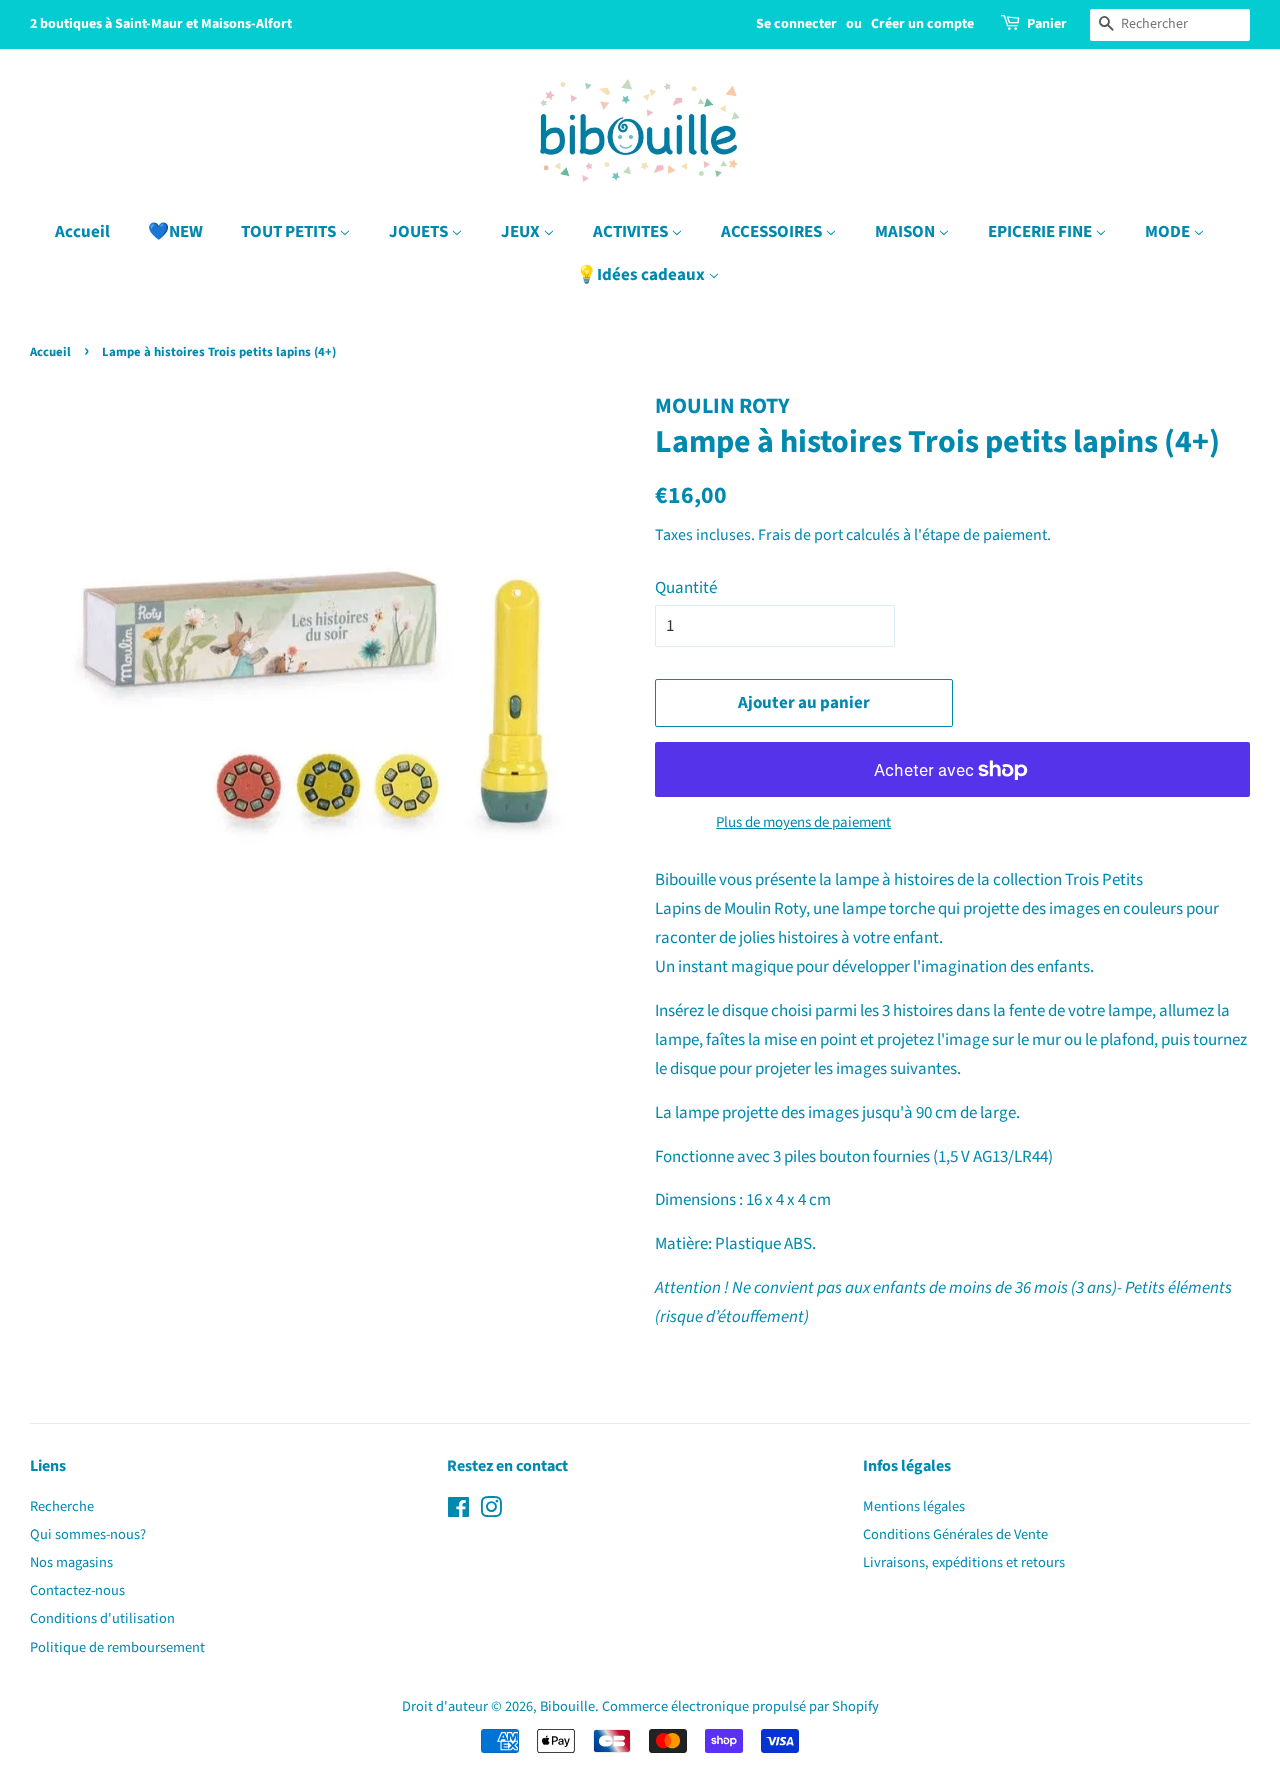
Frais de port (800, 535)
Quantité (686, 588)
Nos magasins (71, 1562)
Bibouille (567, 1706)
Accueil (82, 232)
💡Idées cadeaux (642, 275)
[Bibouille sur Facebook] (458, 1511)
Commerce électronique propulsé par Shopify (740, 1706)
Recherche (62, 1506)
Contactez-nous (77, 1590)
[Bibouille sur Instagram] (491, 1511)
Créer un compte (922, 24)
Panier (1047, 24)
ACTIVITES (632, 232)
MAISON (906, 232)
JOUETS (420, 232)
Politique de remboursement (117, 1647)
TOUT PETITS (290, 232)
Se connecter (796, 24)
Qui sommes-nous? (88, 1534)
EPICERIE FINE (1041, 232)
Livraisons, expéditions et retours (964, 1562)
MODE (1169, 232)
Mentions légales (914, 1506)
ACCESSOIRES (773, 232)
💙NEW (175, 232)
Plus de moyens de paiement (803, 822)
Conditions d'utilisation (102, 1618)
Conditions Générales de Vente (955, 1534)
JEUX (522, 232)
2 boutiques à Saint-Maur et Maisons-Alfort (161, 24)
